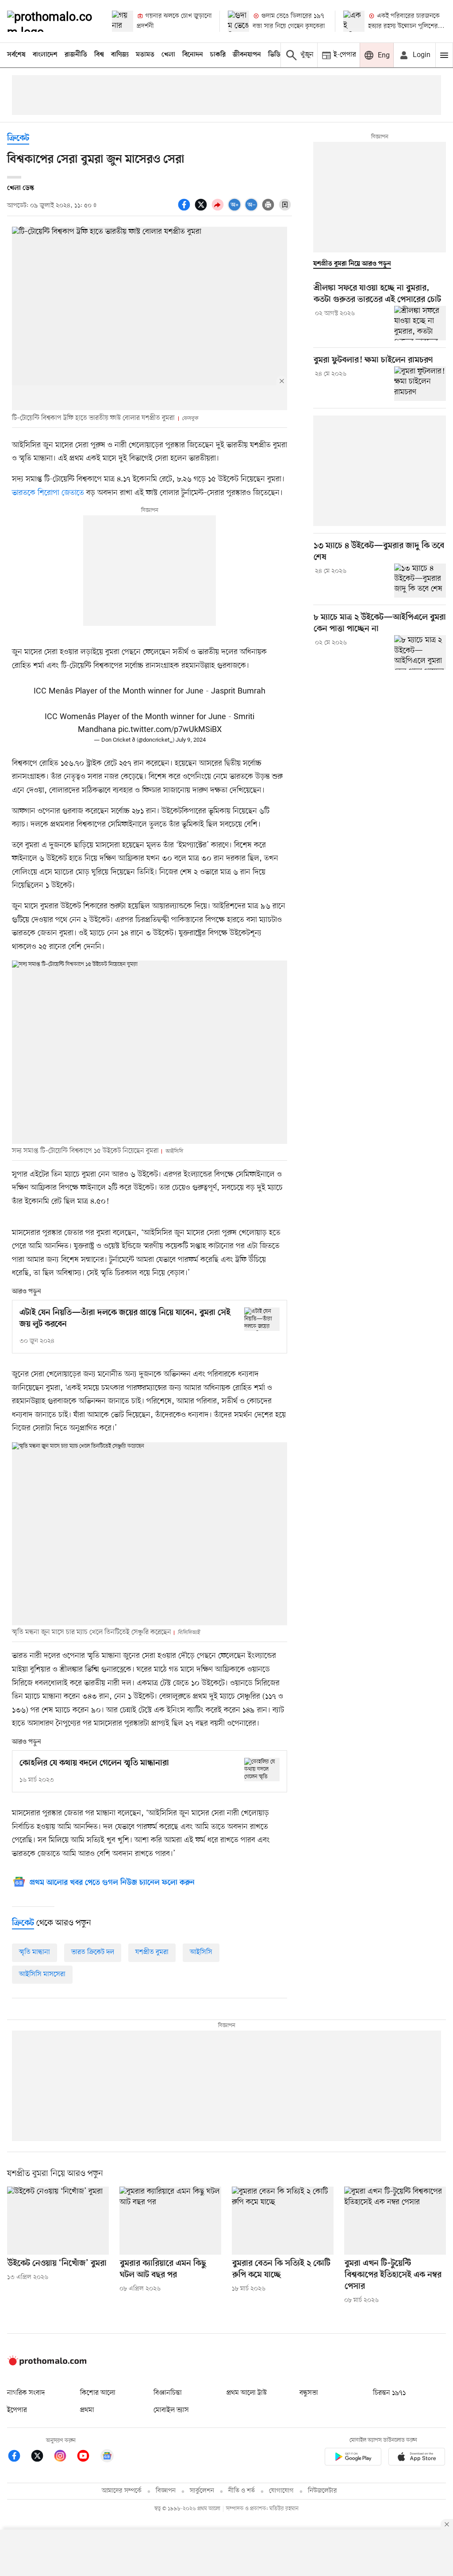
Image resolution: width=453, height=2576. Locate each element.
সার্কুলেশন (202, 2491)
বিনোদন (193, 55)
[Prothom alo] (52, 21)
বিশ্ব (99, 55)
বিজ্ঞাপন (166, 2491)
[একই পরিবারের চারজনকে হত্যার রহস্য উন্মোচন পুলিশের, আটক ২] (354, 21)
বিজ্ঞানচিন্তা (168, 2393)
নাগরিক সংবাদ (26, 2393)
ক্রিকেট (18, 139)
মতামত (145, 55)
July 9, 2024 (191, 740)
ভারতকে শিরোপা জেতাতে (48, 493)
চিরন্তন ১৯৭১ (389, 2393)
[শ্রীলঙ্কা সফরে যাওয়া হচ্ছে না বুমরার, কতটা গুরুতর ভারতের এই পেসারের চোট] (420, 323)
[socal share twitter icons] (202, 210)
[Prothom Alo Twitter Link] (42, 2457)
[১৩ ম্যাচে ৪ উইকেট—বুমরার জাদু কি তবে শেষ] (420, 581)
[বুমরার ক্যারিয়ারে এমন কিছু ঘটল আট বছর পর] (170, 2220)
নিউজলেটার (322, 2491)
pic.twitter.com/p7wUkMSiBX (170, 730)
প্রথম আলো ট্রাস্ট (247, 2393)
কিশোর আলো (98, 2393)
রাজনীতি (76, 55)
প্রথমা (87, 2410)
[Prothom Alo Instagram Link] (65, 2457)
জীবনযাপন (247, 55)
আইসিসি (201, 1952)
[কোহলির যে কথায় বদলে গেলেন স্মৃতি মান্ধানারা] (262, 1770)
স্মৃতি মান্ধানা (35, 1952)
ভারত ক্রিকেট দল (93, 1952)
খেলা (168, 55)
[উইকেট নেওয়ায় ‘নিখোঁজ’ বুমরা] (58, 2220)
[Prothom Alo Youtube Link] (88, 2457)
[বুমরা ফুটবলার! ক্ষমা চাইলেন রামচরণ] (420, 384)
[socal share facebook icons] (185, 210)
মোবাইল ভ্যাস (171, 2410)
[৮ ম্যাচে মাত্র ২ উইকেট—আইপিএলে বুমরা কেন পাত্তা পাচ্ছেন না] (420, 652)
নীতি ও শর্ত (242, 2491)
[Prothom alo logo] (47, 2363)
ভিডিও (276, 55)
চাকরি (218, 55)
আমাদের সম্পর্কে (122, 2491)
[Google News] (107, 2457)
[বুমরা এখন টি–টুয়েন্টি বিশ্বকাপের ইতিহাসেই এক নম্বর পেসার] (395, 2220)
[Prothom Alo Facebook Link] (19, 2457)
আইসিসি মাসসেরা (42, 1974)
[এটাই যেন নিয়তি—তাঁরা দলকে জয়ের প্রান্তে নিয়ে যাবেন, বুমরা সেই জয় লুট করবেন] (262, 1319)
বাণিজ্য (120, 55)
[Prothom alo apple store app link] (417, 2458)
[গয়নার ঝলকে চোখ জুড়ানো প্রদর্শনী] (123, 21)
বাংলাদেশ (45, 55)
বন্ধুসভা (309, 2393)
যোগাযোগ (281, 2491)
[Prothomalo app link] (353, 2458)
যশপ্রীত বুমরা (152, 1952)
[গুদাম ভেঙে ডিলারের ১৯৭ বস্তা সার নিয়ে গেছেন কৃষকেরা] (238, 21)
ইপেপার (17, 2410)
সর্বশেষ (16, 55)
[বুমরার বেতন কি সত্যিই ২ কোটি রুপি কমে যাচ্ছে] (283, 2220)
